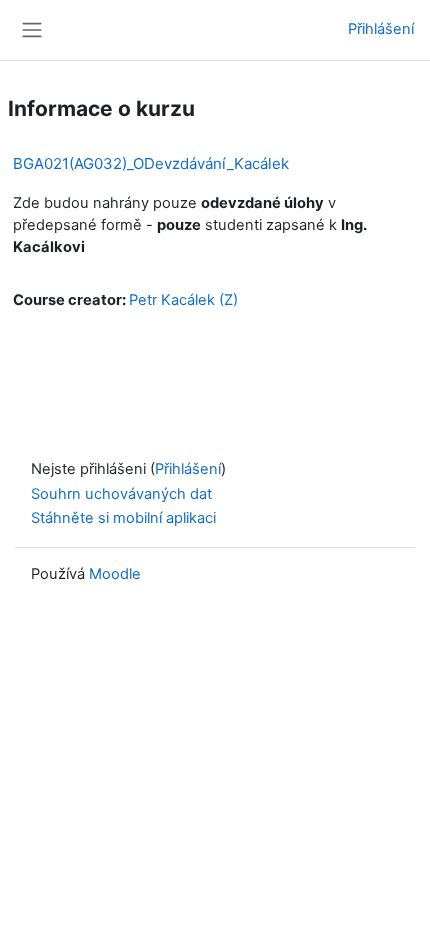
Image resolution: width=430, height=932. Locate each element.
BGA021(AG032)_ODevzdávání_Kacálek (151, 163)
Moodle (115, 574)
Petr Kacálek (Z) (183, 300)
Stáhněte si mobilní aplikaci (123, 518)
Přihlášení (381, 29)
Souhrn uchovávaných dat (121, 494)
